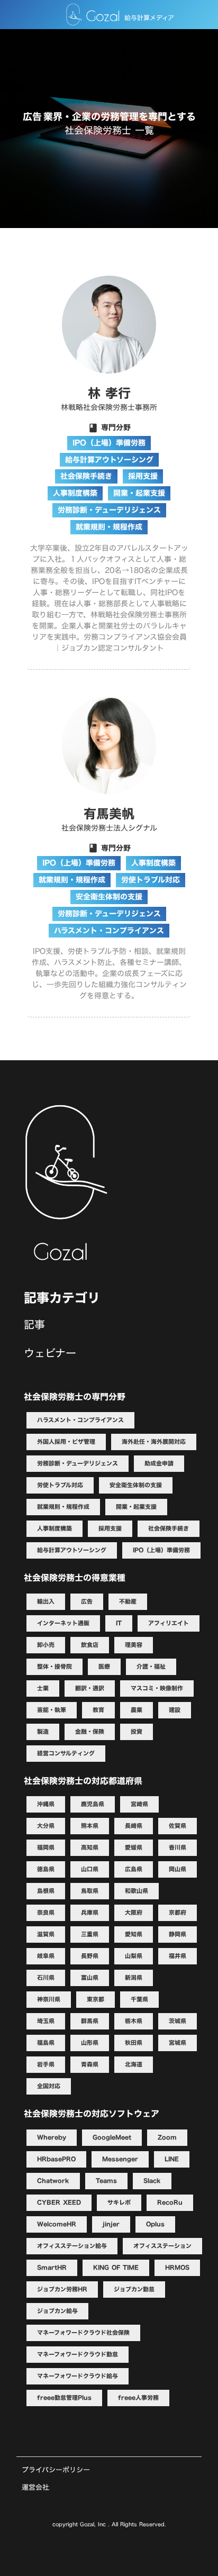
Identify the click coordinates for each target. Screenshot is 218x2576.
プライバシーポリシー (56, 2470)
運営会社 (35, 2487)
